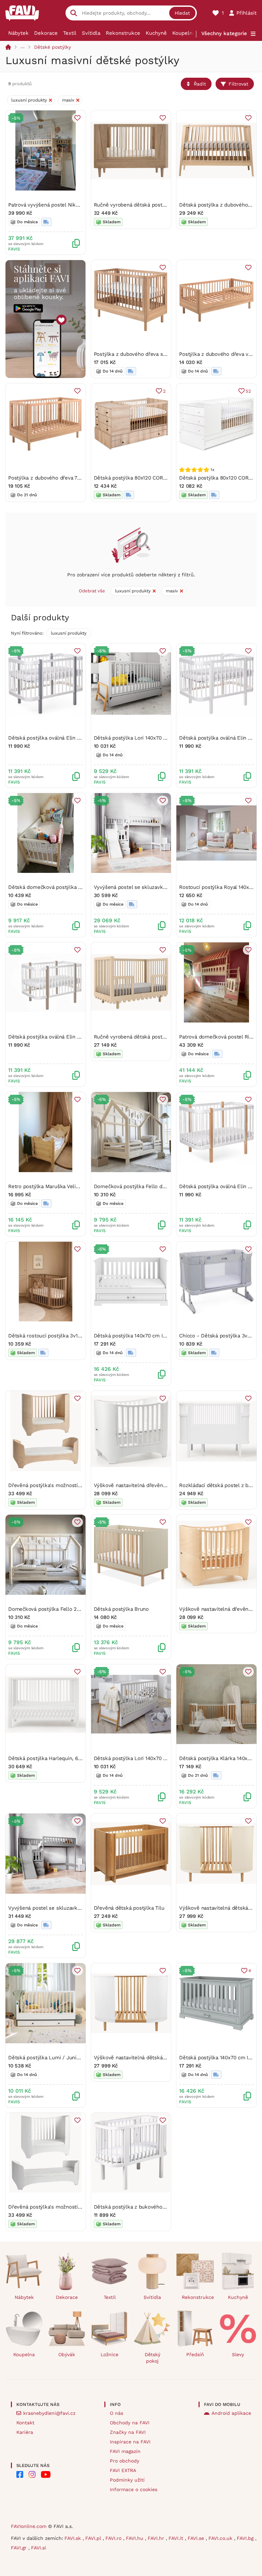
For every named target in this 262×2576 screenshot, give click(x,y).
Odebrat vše (92, 591)
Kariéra (25, 2432)
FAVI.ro (114, 2538)
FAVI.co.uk (221, 2538)
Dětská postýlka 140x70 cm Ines (133, 1336)
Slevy (238, 2354)
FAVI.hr (157, 2538)
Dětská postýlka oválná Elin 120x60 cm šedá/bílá (67, 738)
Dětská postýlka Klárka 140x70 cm (221, 1758)
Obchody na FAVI (130, 2423)
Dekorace (46, 33)
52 (248, 391)
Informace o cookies (134, 2489)
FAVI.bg (246, 2538)
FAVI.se (197, 2538)
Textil (70, 33)
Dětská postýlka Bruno (121, 1609)
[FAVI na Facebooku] (20, 2474)
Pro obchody (125, 2461)
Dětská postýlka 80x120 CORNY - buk (139, 478)
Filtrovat (238, 84)
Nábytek (18, 33)
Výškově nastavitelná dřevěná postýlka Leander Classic (161, 1485)
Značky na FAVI (128, 2432)
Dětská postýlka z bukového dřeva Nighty (144, 2207)
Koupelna (184, 33)
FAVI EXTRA (123, 2470)
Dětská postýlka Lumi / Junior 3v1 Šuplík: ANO (64, 2058)
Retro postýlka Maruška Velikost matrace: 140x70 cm (72, 1186)
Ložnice (110, 2354)
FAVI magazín (125, 2451)
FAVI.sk (74, 2538)
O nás (117, 2413)
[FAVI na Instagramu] (32, 2474)
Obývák (67, 2354)
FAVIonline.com (29, 2526)
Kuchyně (156, 33)
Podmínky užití (127, 2480)
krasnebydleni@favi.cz (49, 2413)
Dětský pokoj (152, 2358)
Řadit (200, 84)
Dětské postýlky (53, 47)
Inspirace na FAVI (130, 2442)
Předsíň (195, 2354)
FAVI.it (177, 2538)
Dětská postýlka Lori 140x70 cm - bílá (140, 1758)
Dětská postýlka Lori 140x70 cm (132, 738)
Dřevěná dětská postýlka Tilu (129, 1908)
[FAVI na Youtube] (46, 2474)
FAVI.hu (135, 2538)
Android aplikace (231, 2413)
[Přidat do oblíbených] (77, 118)
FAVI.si (39, 2548)
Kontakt (25, 2423)
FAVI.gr (20, 2548)
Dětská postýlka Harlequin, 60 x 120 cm (56, 1758)
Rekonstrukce (123, 33)
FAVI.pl (94, 2538)
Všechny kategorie (224, 33)
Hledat (182, 13)
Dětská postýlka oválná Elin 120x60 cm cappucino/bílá (74, 1037)
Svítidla (91, 33)
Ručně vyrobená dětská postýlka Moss (140, 1037)
